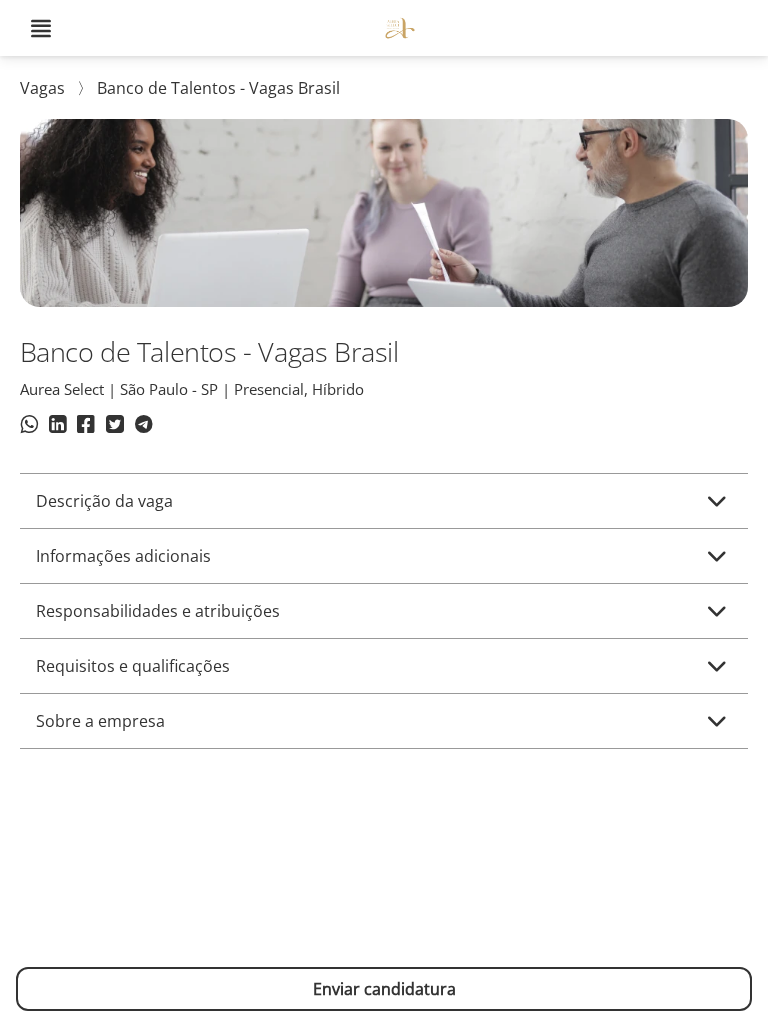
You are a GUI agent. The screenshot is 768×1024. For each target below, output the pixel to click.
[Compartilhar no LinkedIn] (57, 427)
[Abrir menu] (41, 28)
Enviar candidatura (384, 989)
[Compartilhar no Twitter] (114, 427)
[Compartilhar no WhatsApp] (29, 427)
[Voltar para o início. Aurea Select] (399, 28)
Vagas (44, 88)
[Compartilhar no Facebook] (86, 427)
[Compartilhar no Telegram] (143, 427)
